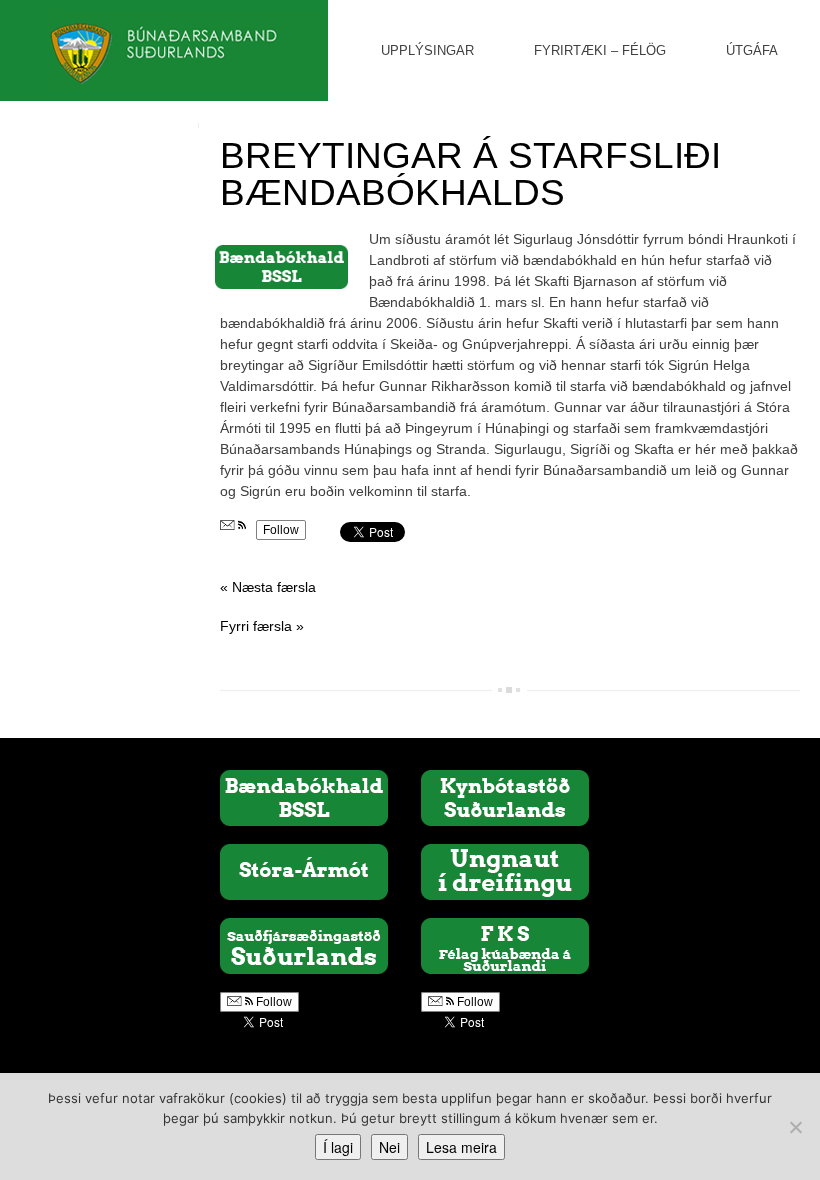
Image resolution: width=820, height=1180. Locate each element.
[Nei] (795, 1127)
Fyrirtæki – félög (600, 50)
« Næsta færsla (268, 587)
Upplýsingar (427, 50)
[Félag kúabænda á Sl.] (505, 945)
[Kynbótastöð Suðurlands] (505, 797)
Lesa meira (461, 1147)
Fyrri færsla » (262, 626)
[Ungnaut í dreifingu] (505, 871)
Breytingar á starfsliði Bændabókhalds (470, 174)
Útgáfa (752, 50)
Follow (281, 530)
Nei (389, 1147)
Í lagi (338, 1147)
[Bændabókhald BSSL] (304, 797)
